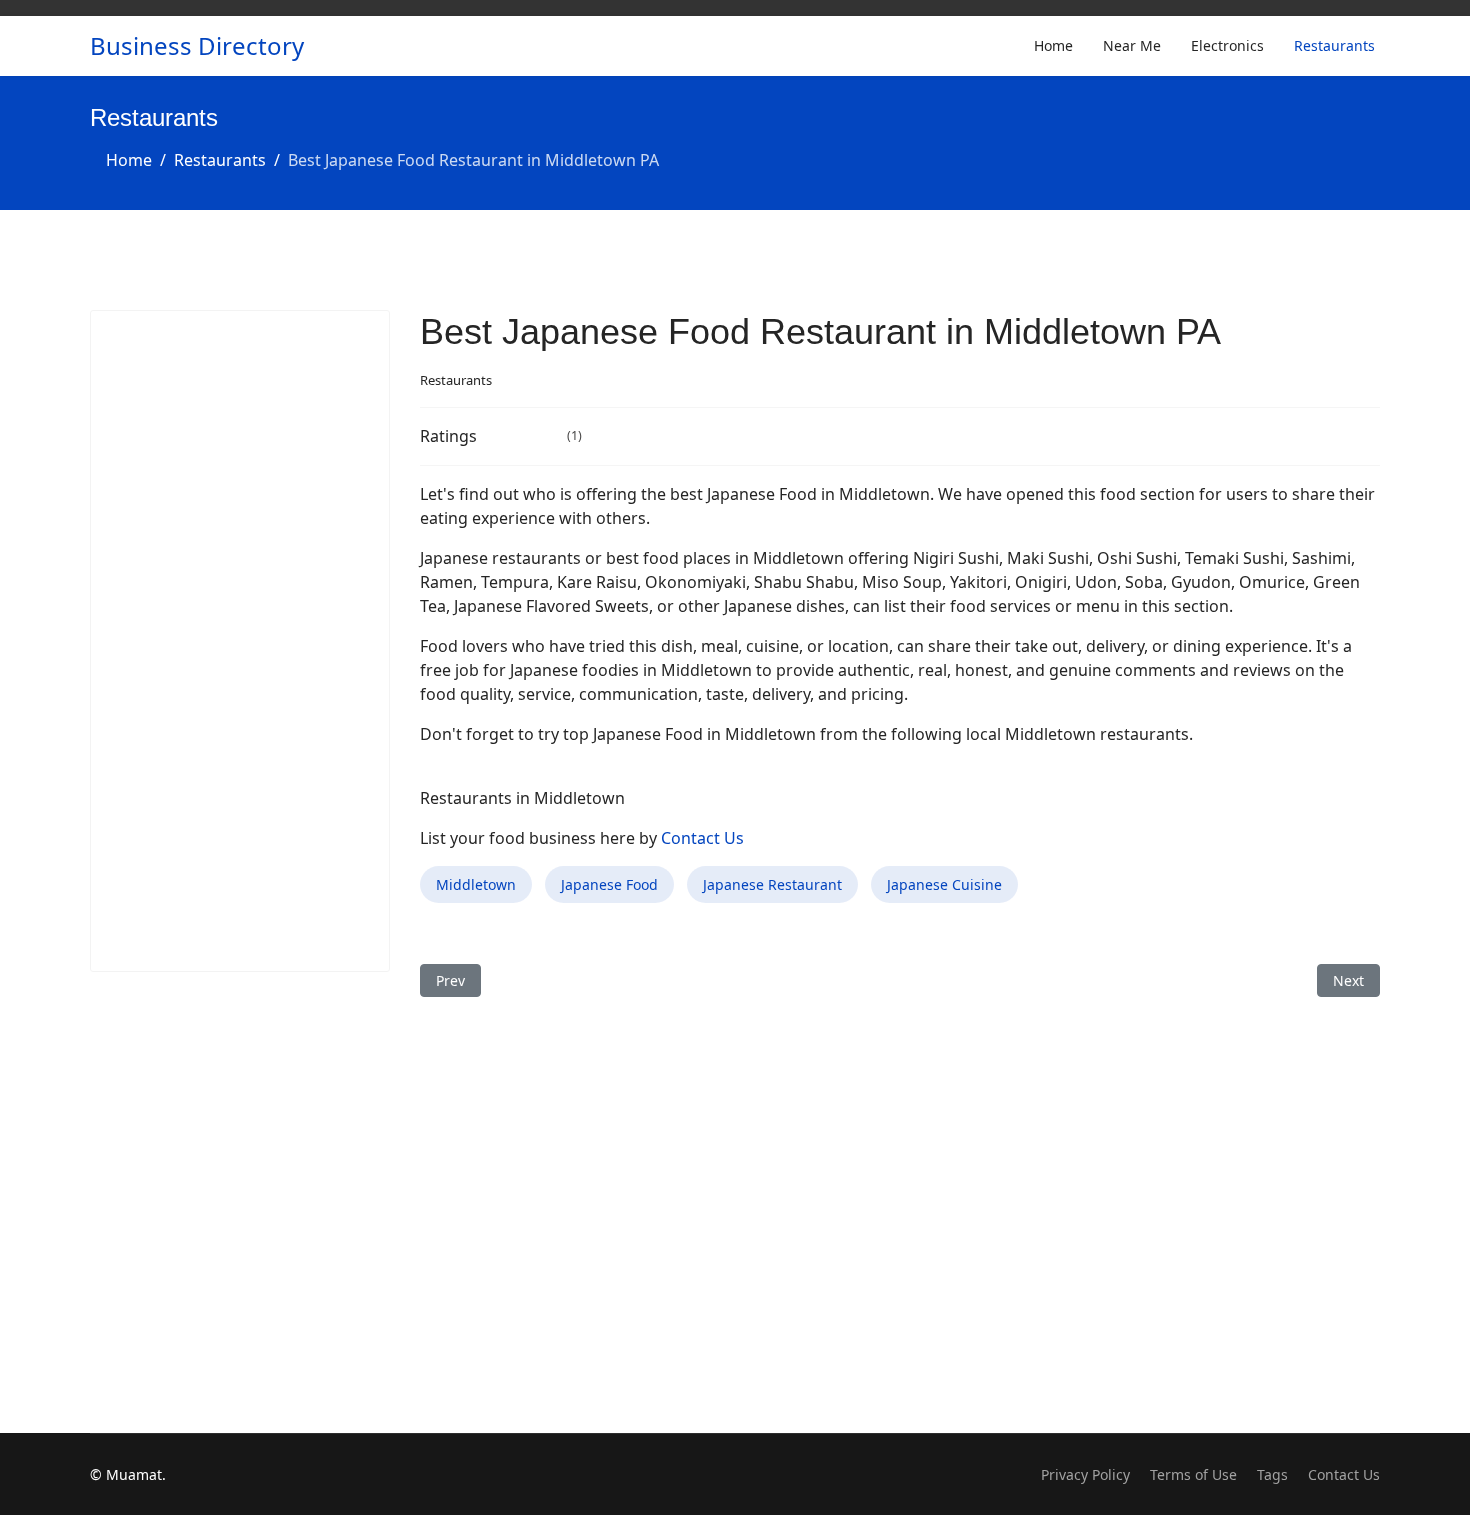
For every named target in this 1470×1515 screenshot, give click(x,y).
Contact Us (702, 838)
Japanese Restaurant (772, 884)
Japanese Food (609, 884)
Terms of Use (1193, 1474)
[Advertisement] (240, 641)
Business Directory (197, 46)
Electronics (1227, 45)
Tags (1272, 1474)
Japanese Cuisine (944, 884)
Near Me (1132, 45)
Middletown (476, 884)
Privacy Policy (1085, 1474)
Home (1053, 45)
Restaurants (1334, 45)
